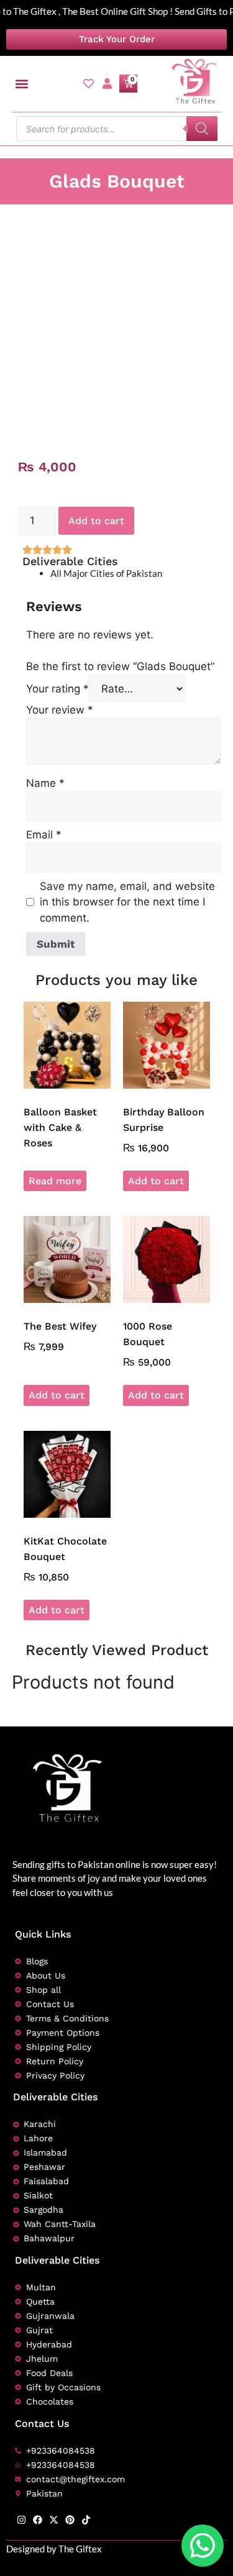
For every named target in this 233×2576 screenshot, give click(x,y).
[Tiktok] (86, 2520)
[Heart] (89, 84)
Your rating (57, 689)
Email (44, 835)
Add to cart (96, 521)
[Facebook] (38, 2520)
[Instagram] (21, 2520)
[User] (107, 84)
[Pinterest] (70, 2520)
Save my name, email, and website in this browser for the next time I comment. (127, 902)
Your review (60, 710)
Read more (55, 1181)
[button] (22, 84)
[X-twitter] (54, 2520)
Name (45, 783)
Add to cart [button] (156, 1181)
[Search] (202, 129)
